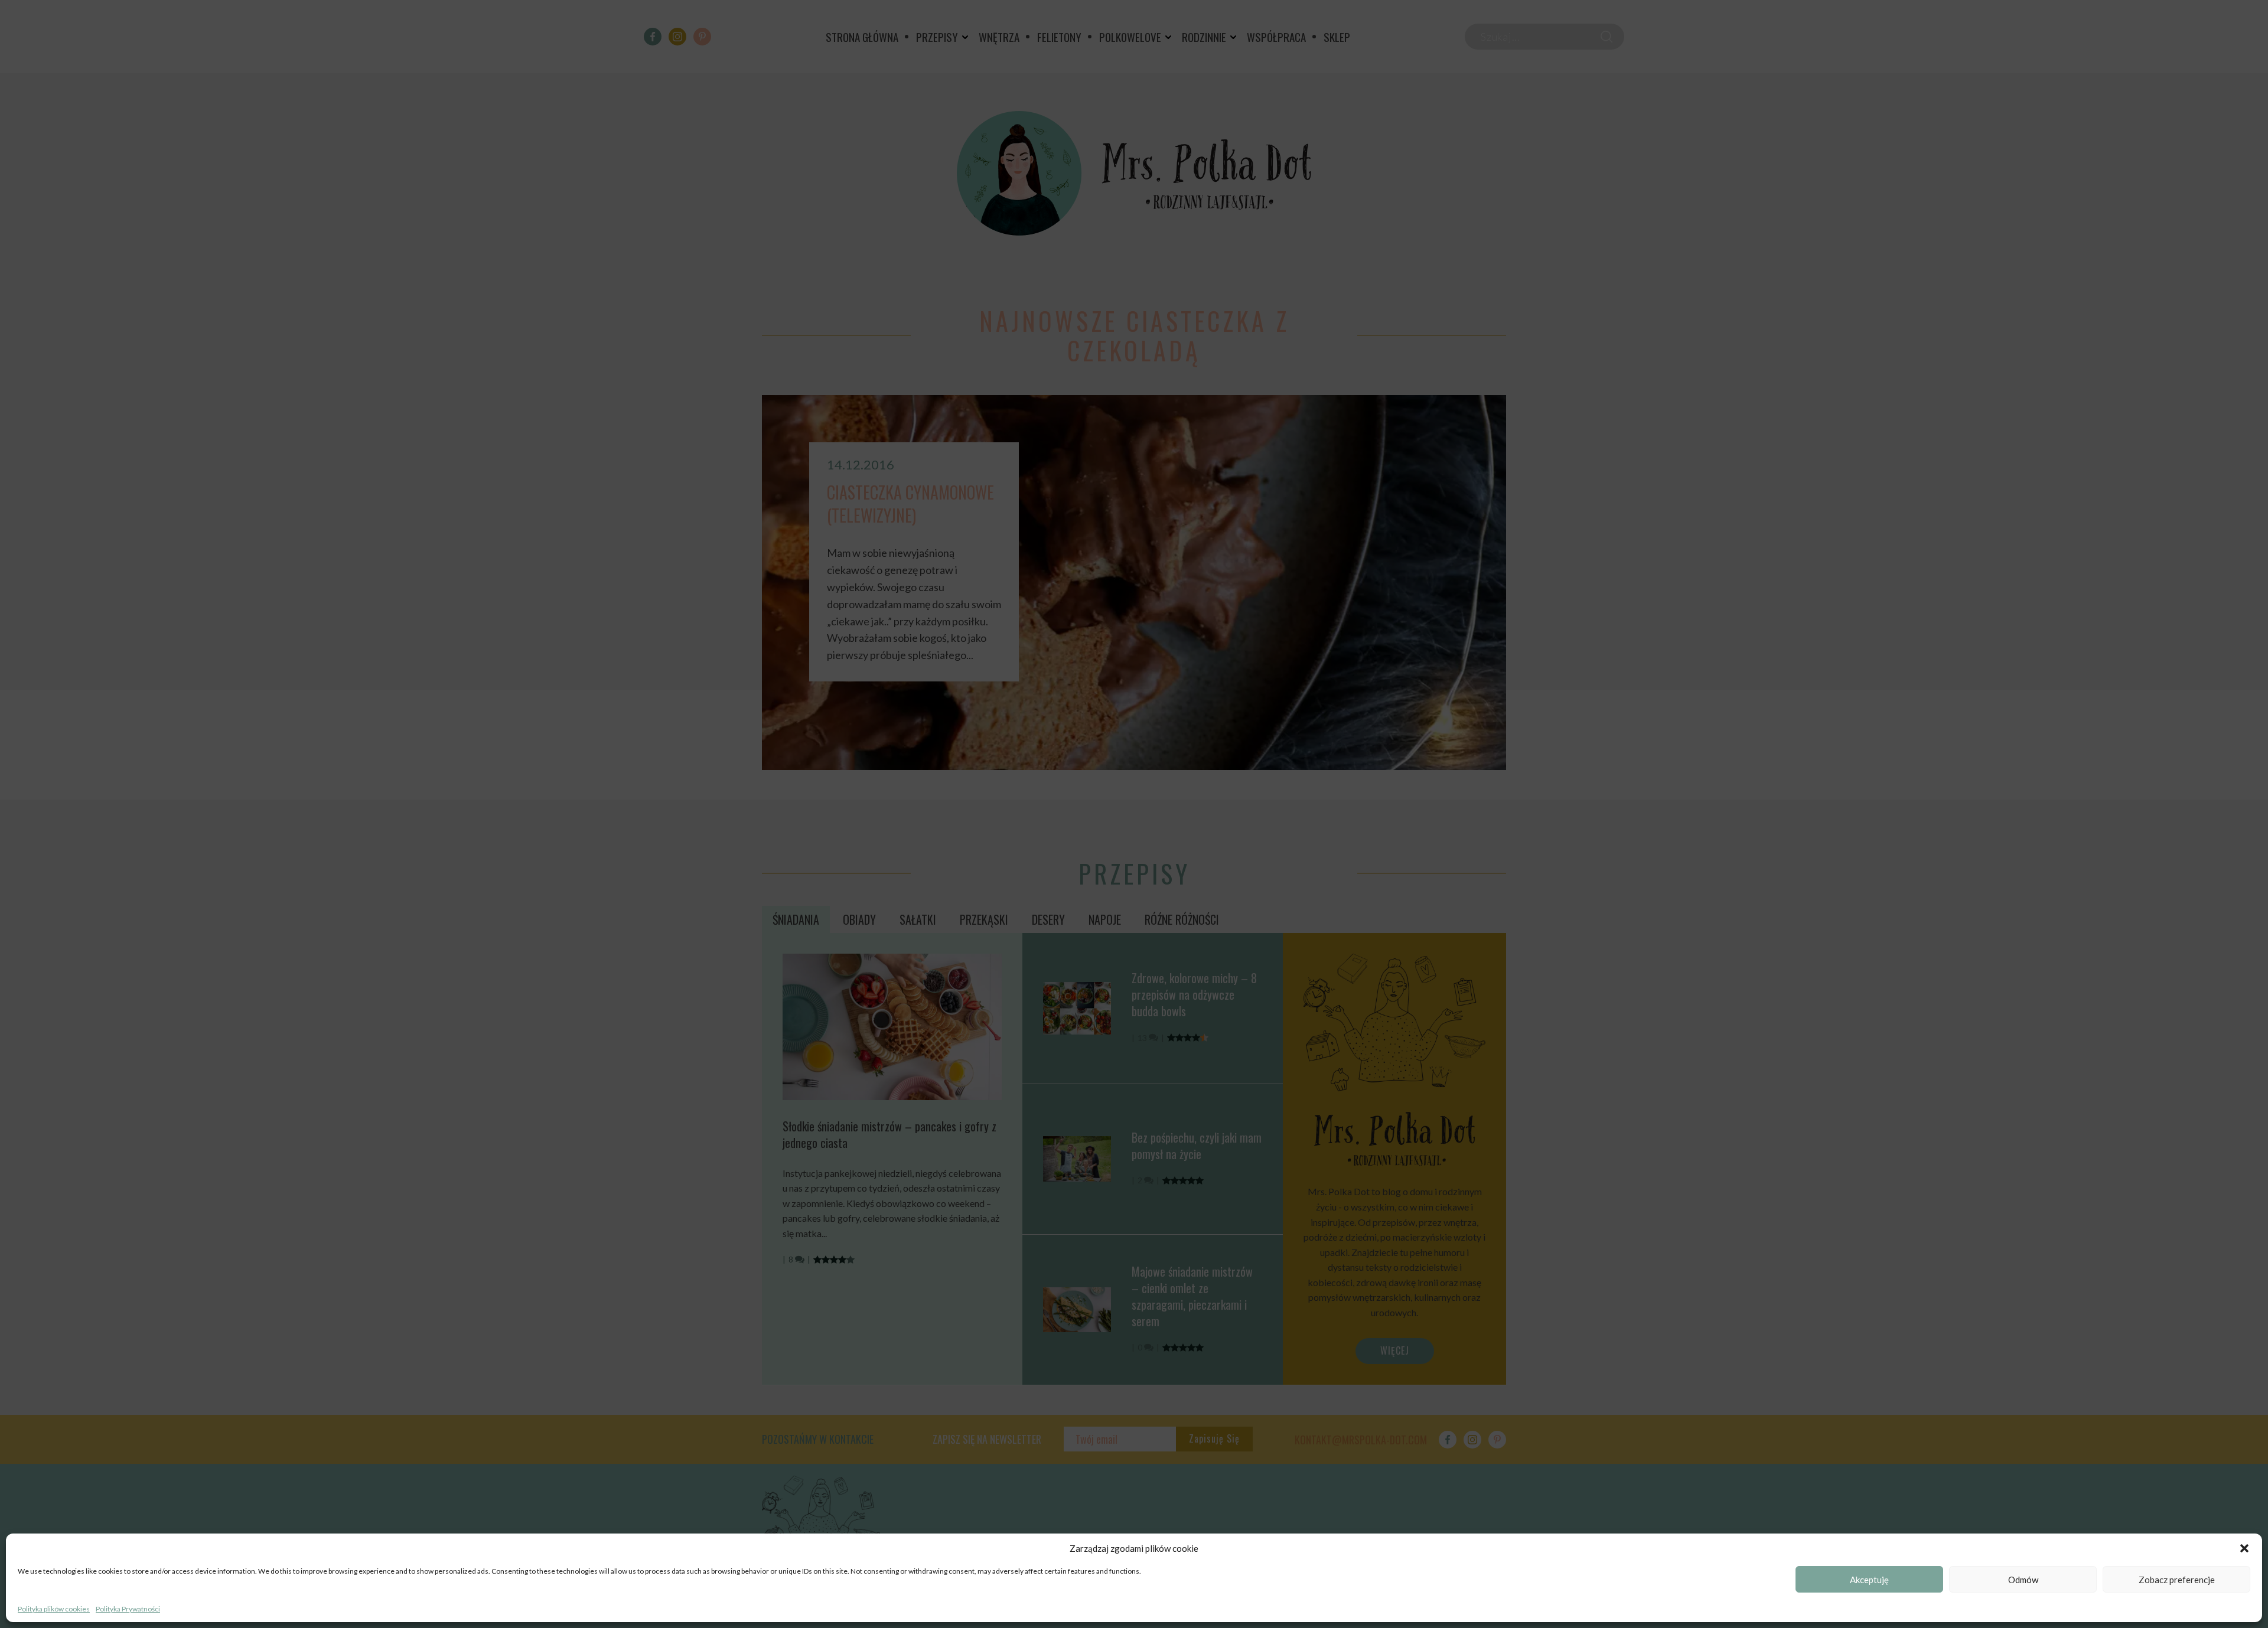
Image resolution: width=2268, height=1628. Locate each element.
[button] (2244, 1548)
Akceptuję (1869, 1580)
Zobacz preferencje (2177, 1580)
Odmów (2023, 1580)
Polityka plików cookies (54, 1609)
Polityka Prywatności (128, 1609)
